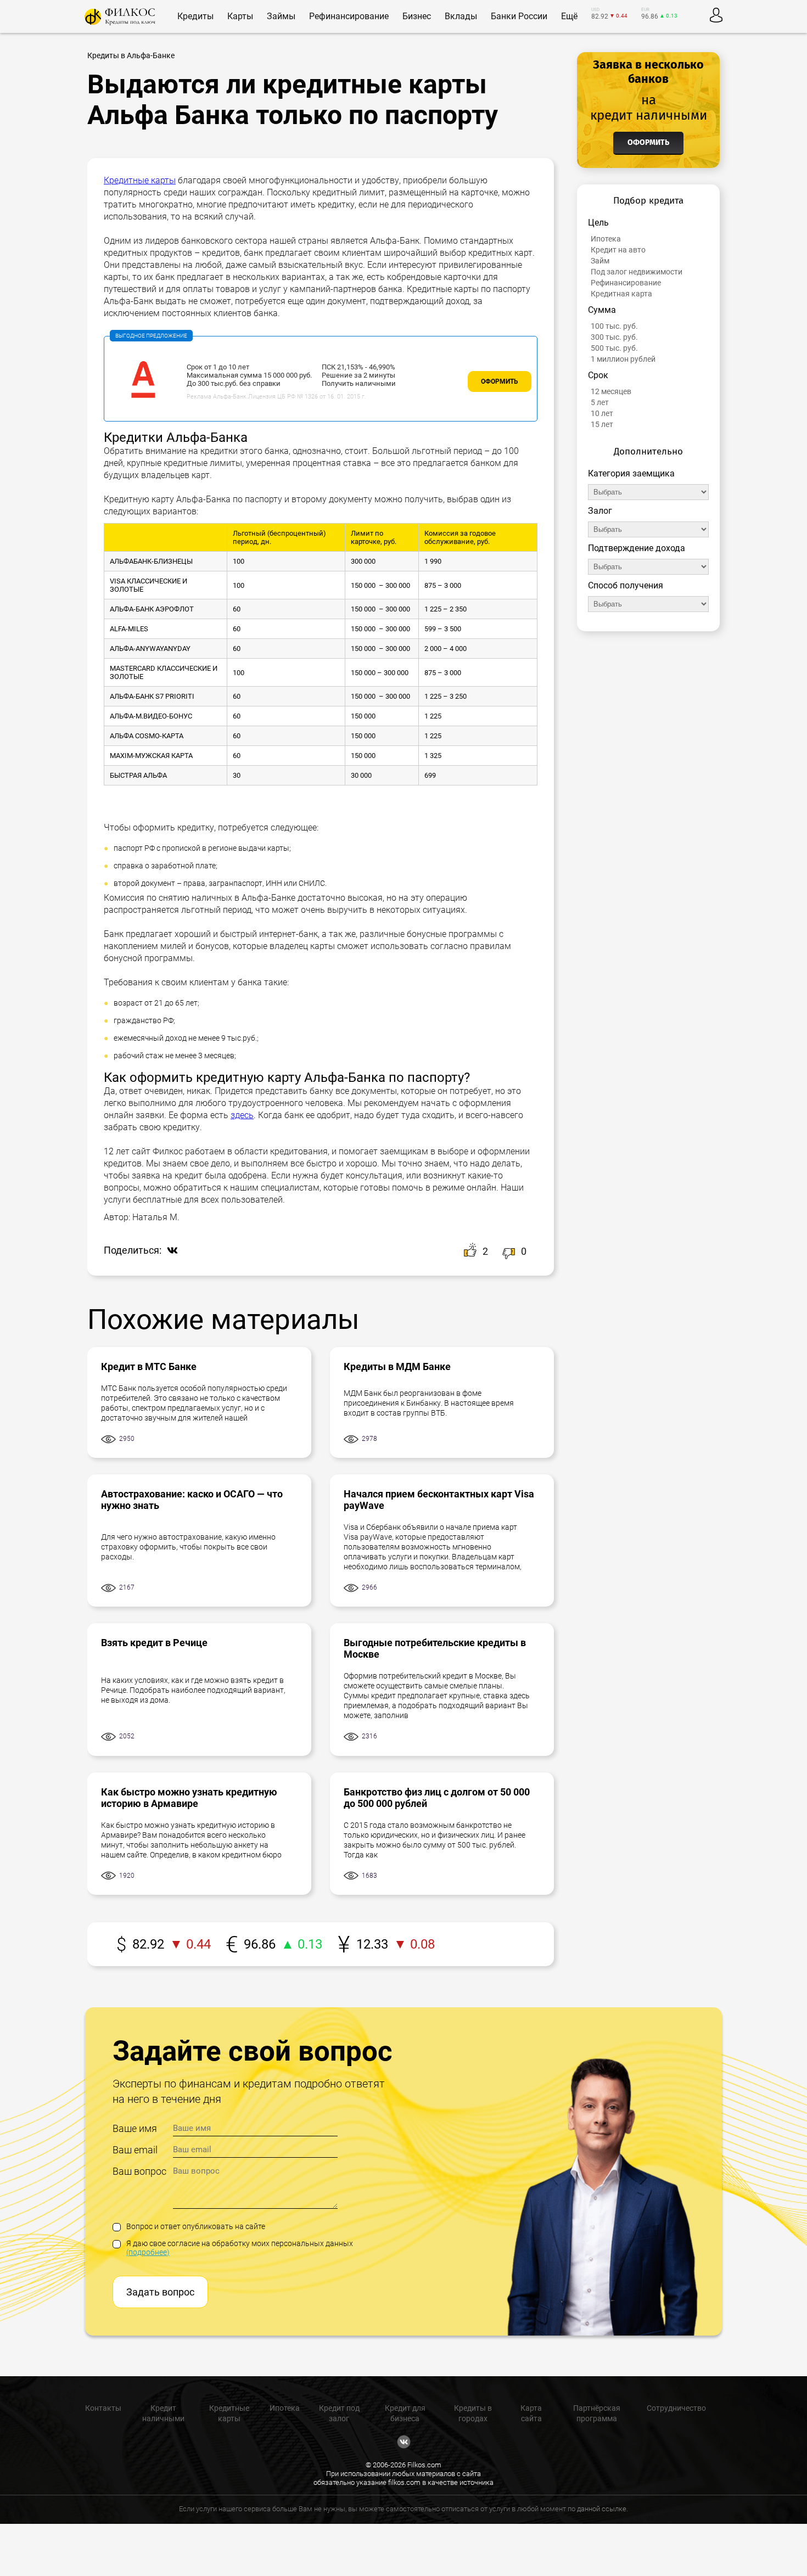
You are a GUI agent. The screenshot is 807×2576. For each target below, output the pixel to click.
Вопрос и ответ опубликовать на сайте (196, 2226)
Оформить (500, 381)
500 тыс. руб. (614, 348)
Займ (600, 261)
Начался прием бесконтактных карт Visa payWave (439, 1500)
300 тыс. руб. (614, 337)
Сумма (602, 310)
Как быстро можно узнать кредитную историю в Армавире (189, 1798)
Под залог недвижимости (637, 272)
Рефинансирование (626, 283)
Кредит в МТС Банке (149, 1366)
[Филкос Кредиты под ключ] (120, 17)
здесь (242, 1115)
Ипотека (606, 239)
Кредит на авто (618, 250)
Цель (598, 223)
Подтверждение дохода (637, 548)
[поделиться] (170, 1251)
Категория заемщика (631, 473)
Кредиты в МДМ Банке (397, 1366)
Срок (598, 375)
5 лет (600, 402)
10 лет (602, 413)
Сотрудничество (676, 2408)
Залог (600, 511)
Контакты (103, 2408)
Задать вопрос (160, 2292)
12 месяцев (611, 391)
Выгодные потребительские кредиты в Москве (435, 1648)
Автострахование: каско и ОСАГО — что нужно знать (192, 1500)
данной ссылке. (603, 2509)
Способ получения (626, 585)
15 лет (602, 424)
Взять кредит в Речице (154, 1643)
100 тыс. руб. (614, 326)
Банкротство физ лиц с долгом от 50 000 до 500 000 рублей (437, 1798)
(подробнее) (148, 2252)
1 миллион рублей (623, 359)
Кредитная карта (621, 294)
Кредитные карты (140, 180)
